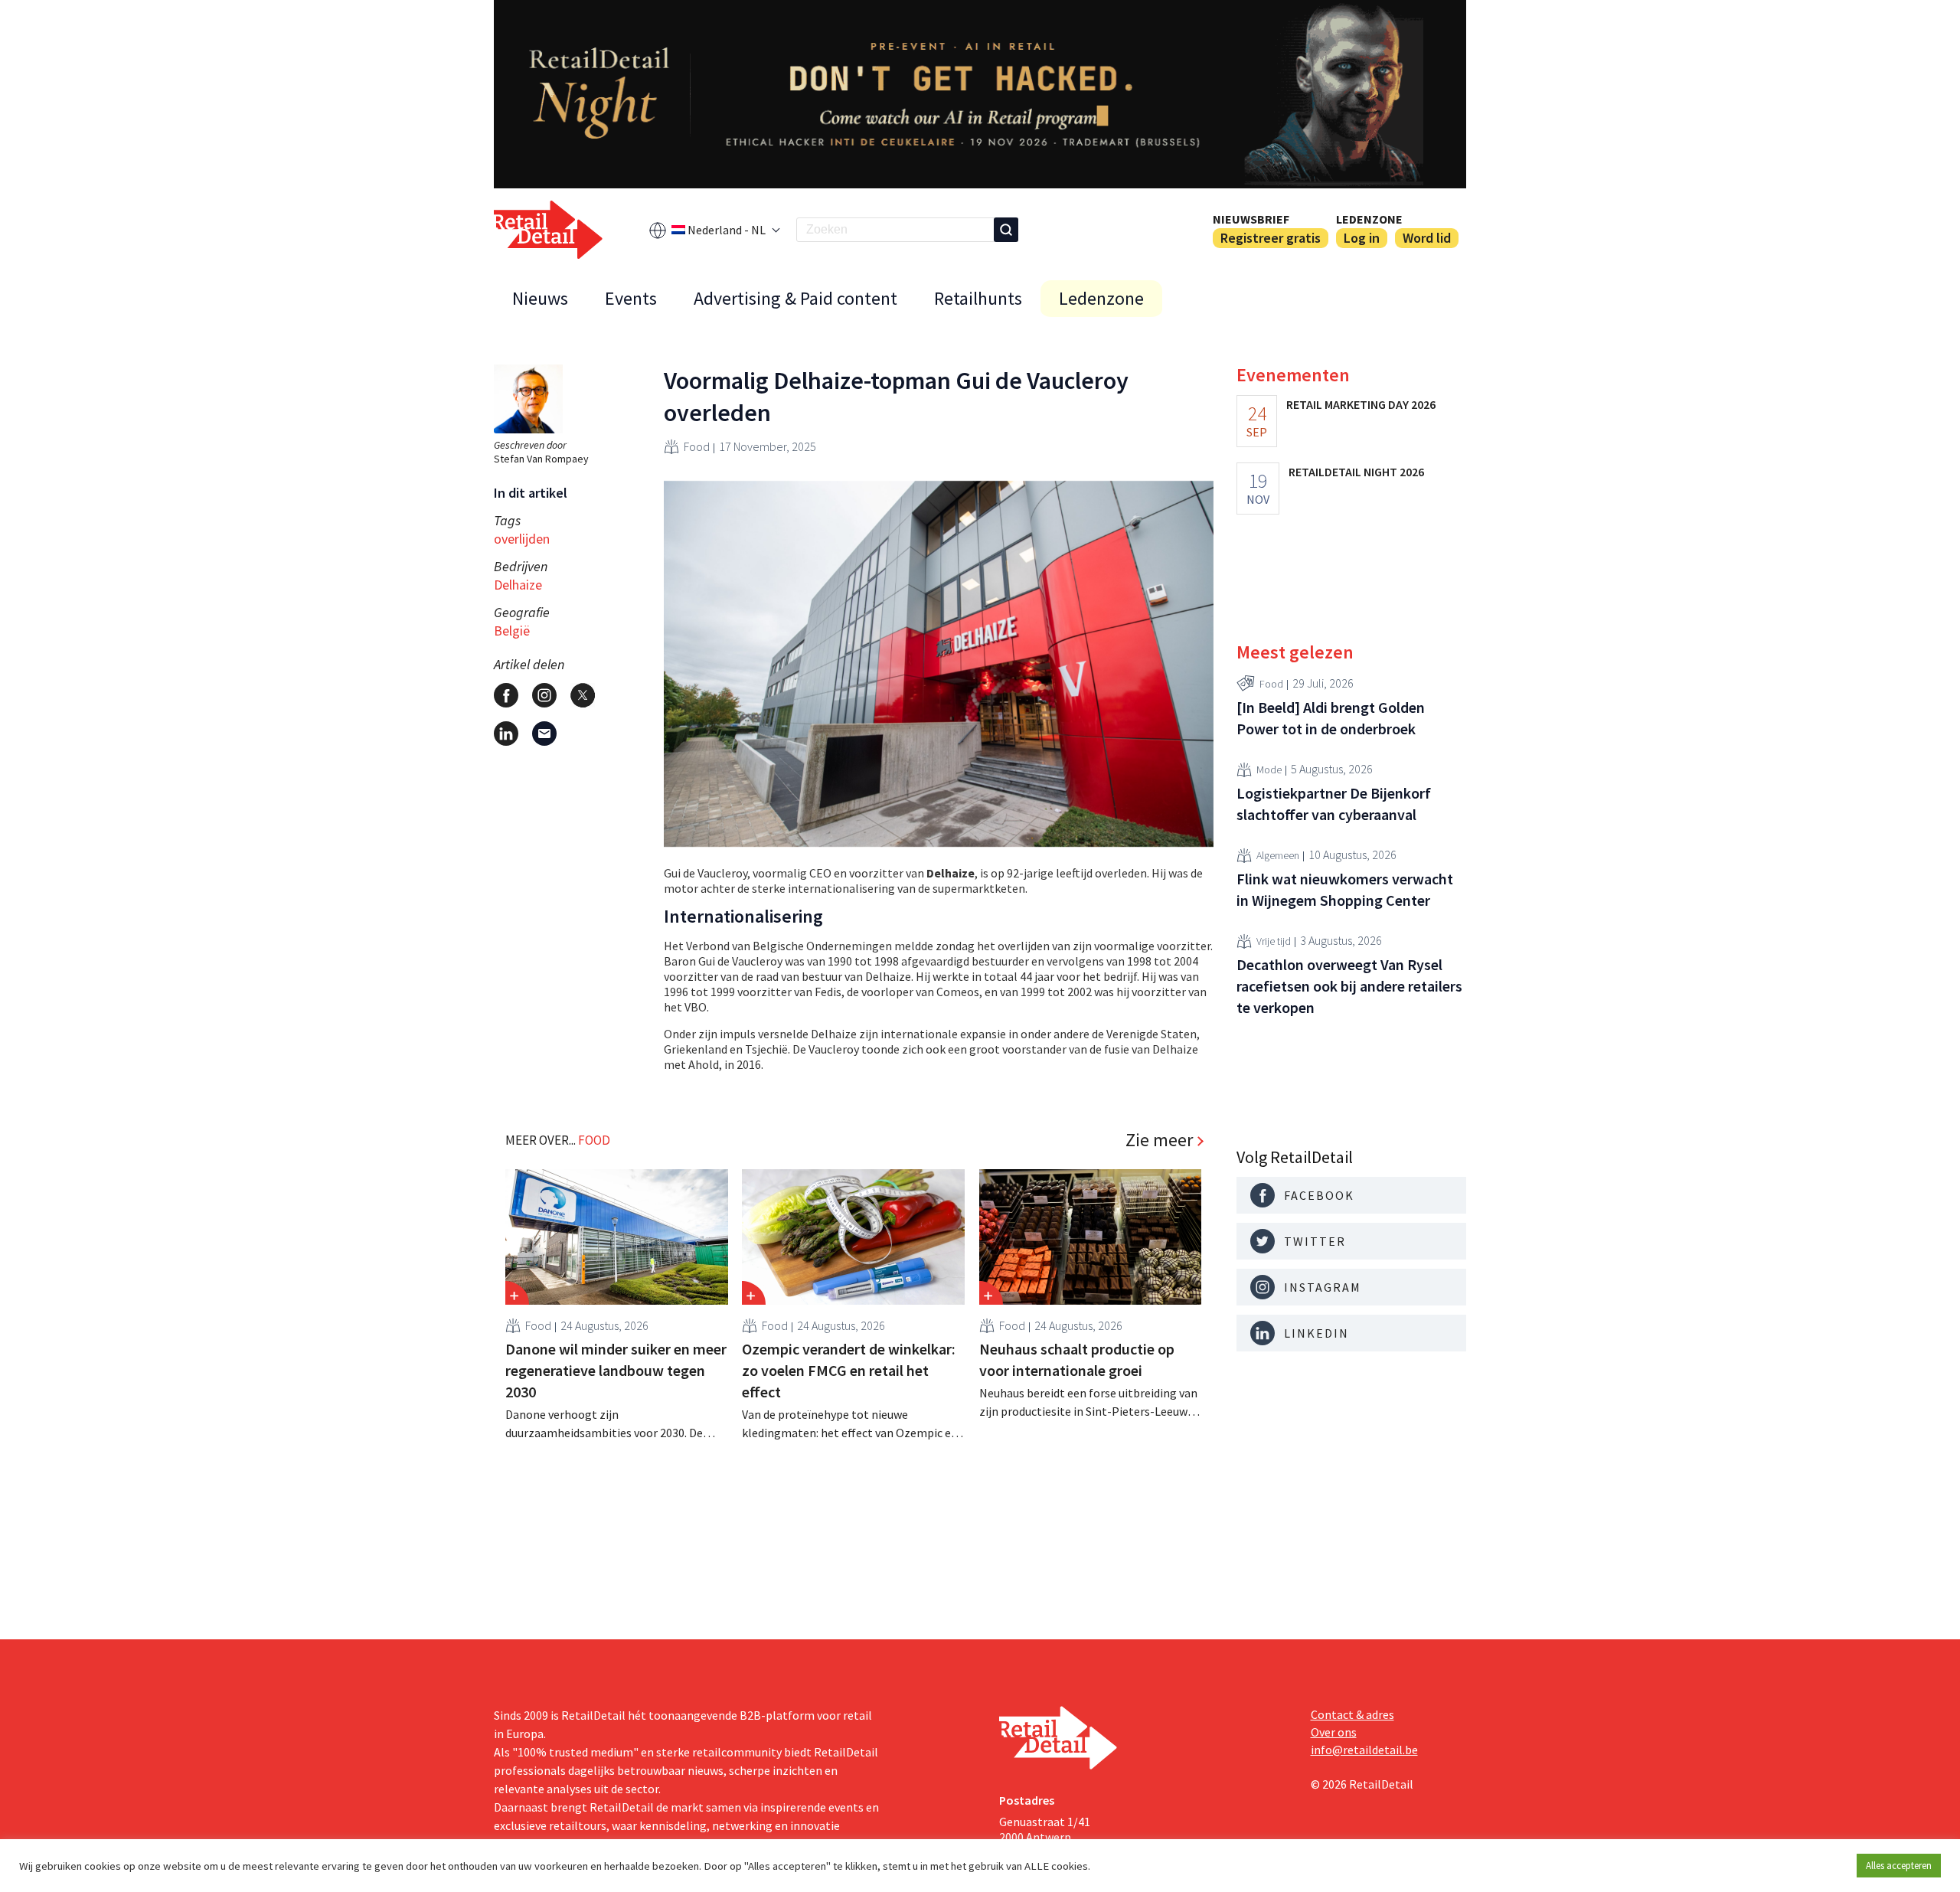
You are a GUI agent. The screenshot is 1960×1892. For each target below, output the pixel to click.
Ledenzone (1369, 219)
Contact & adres (1352, 1714)
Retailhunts (978, 298)
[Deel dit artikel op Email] (544, 734)
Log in (1362, 238)
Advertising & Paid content (795, 298)
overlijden (522, 539)
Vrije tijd (1274, 942)
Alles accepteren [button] (1899, 1866)
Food (697, 446)
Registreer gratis (1271, 238)
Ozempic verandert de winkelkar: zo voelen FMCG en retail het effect (849, 1370)
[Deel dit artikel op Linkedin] (506, 734)
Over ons (1334, 1732)
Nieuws (540, 298)
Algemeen (1278, 856)
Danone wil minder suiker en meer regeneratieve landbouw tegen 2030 (616, 1370)
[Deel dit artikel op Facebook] (506, 695)
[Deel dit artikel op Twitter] (583, 695)
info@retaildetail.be (1364, 1750)
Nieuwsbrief (1251, 219)
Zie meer (1159, 1140)
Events (631, 298)
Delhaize (518, 585)
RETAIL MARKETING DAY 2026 (1361, 404)
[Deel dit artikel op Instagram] (544, 695)
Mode (1269, 770)
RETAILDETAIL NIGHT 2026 (1356, 472)
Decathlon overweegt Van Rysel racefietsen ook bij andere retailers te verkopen (1349, 986)
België (512, 631)
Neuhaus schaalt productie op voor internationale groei (1077, 1359)
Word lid (1427, 238)
